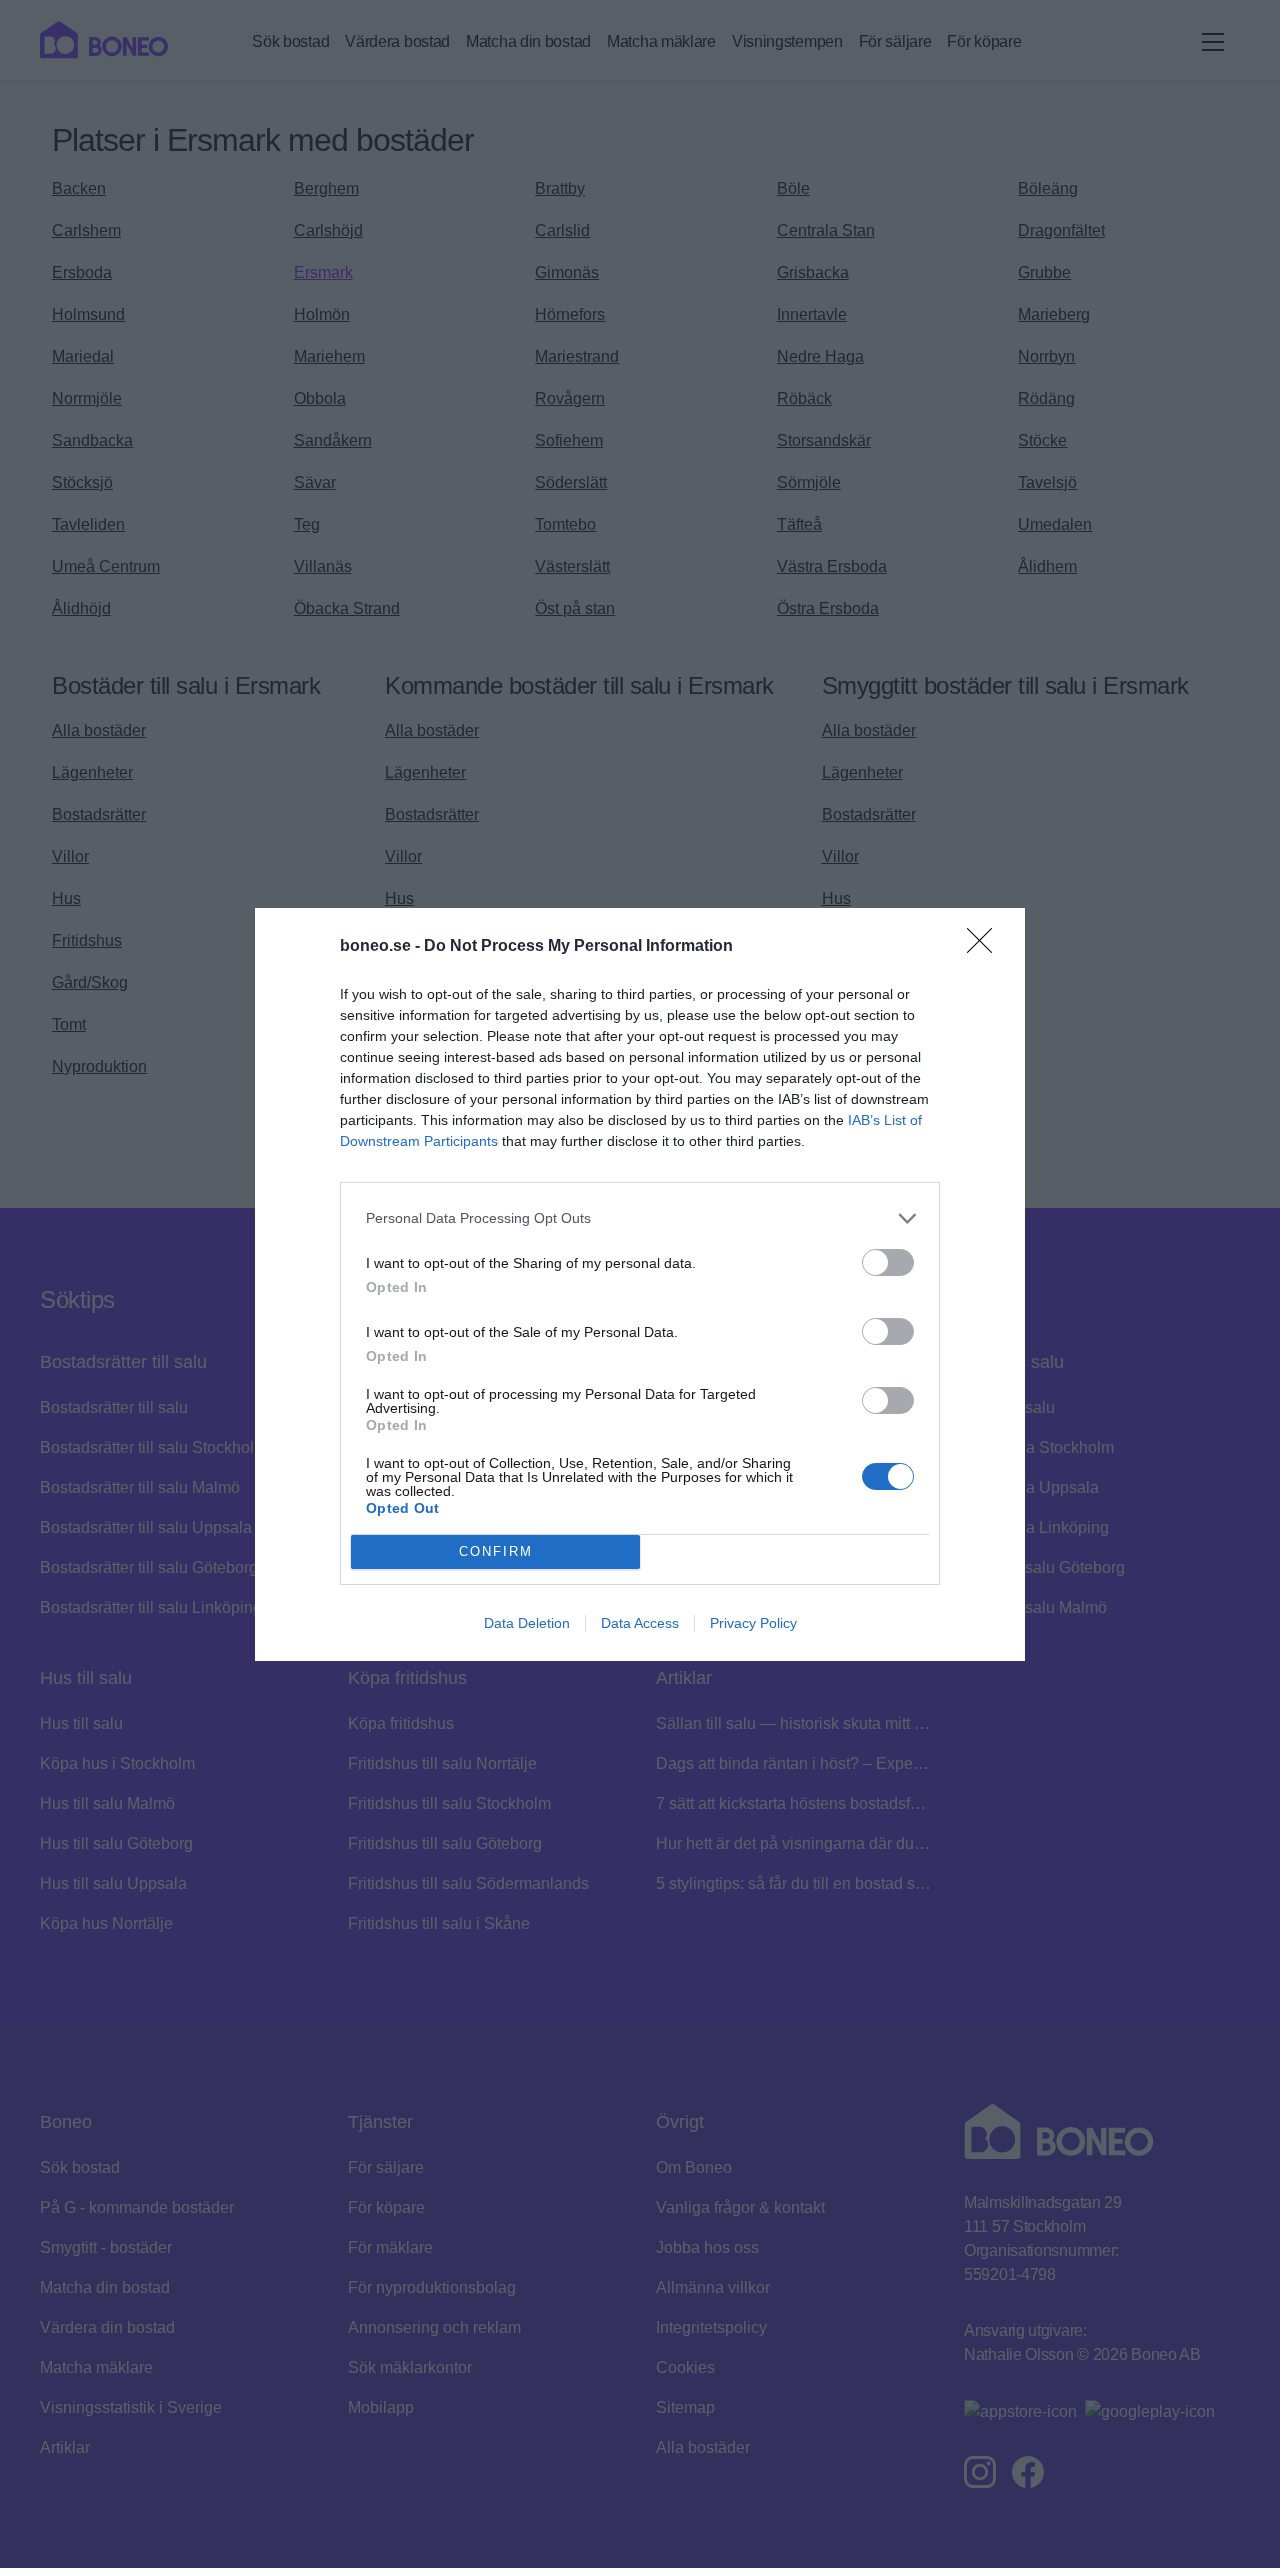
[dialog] (640, 1284)
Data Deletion (527, 1623)
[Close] (986, 947)
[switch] (888, 1262)
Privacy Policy (753, 1623)
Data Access (640, 1623)
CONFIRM (496, 1551)
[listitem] (640, 1218)
